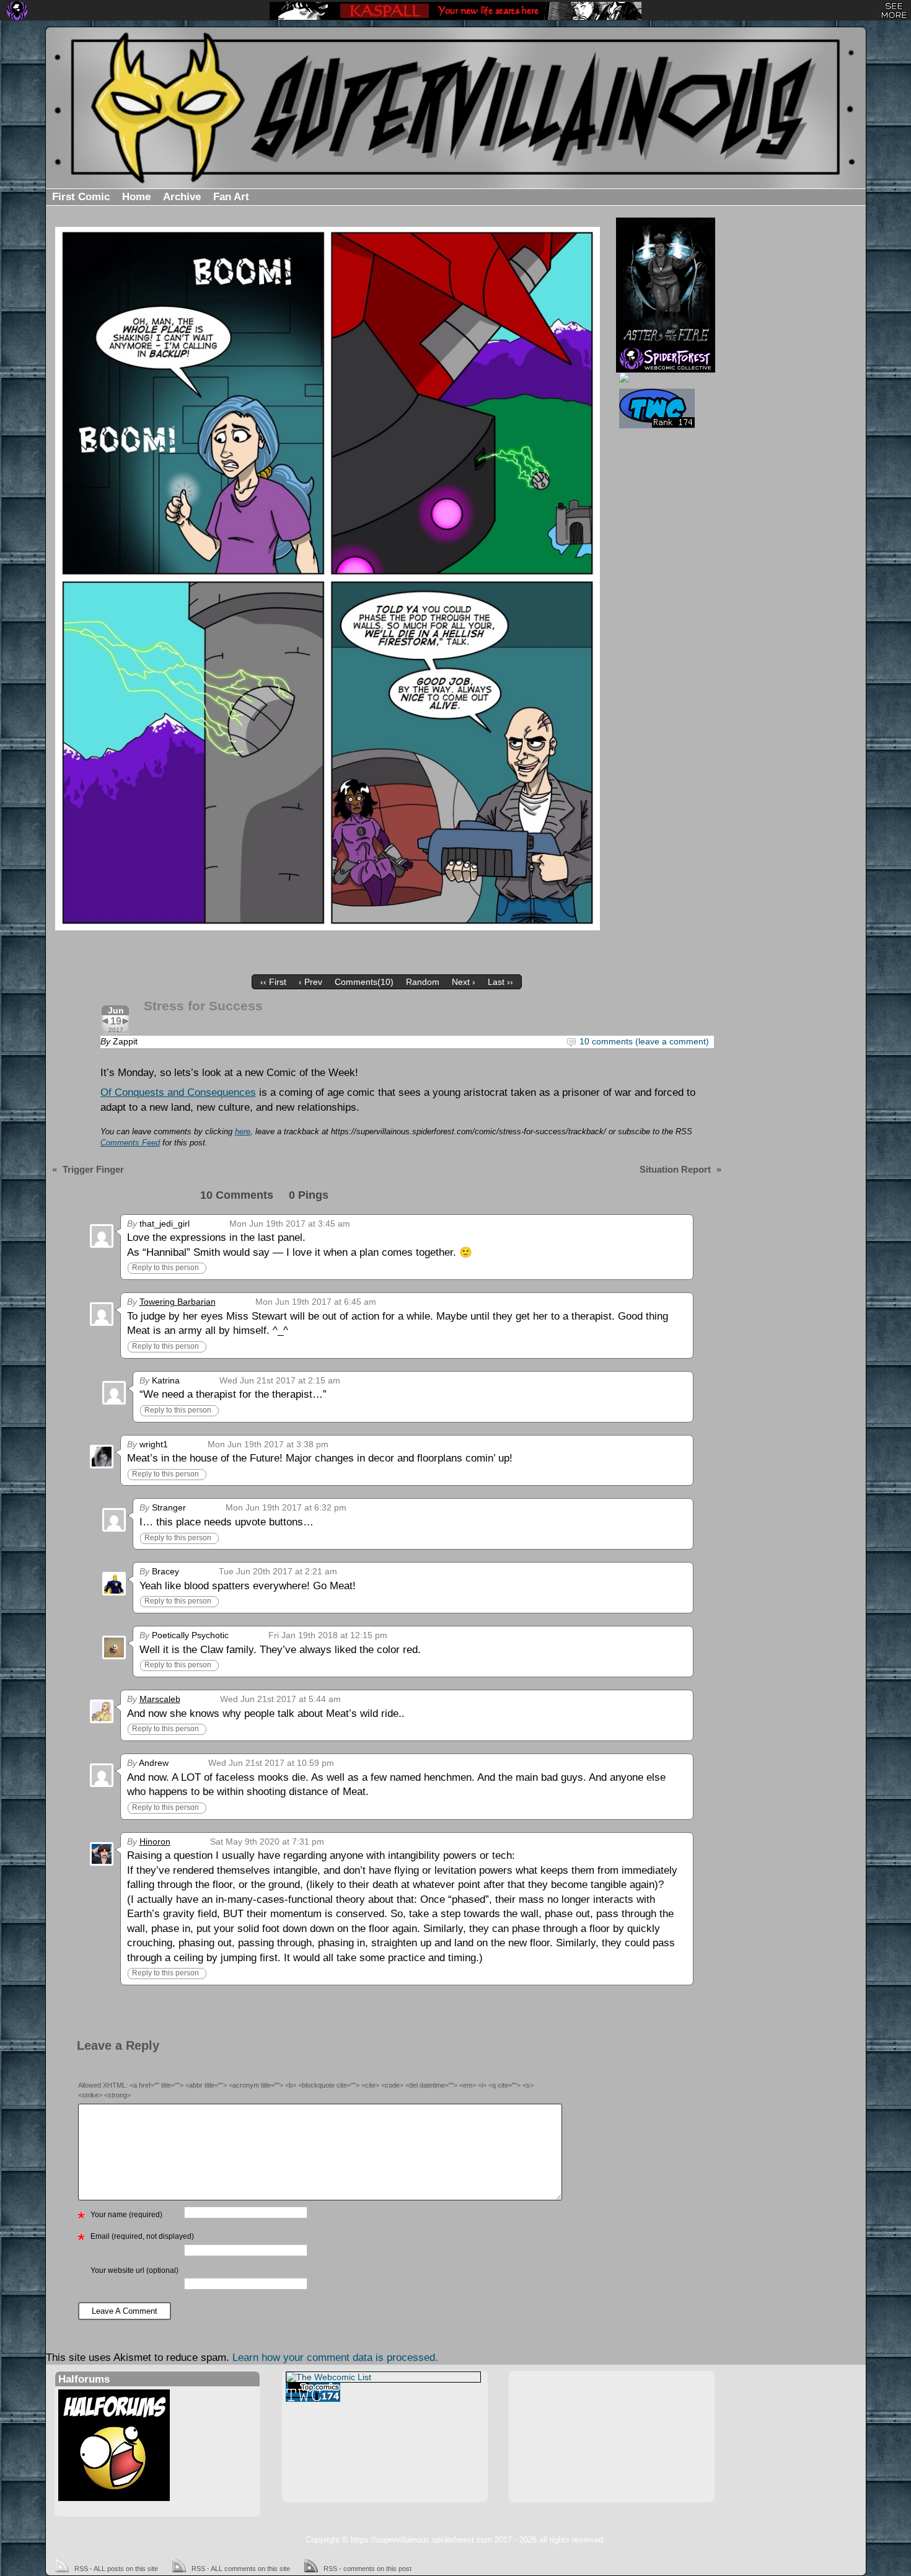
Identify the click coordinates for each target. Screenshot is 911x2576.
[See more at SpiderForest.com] (894, 11)
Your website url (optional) (134, 2270)
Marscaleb (160, 1699)
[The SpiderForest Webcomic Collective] (17, 11)
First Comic (81, 197)
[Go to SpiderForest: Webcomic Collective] (666, 360)
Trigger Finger (93, 1169)
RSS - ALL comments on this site (241, 2569)
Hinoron (155, 1842)
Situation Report (675, 1169)
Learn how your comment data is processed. (335, 2358)
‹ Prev (310, 982)
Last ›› (500, 982)
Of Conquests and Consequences (178, 1092)
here (243, 1132)
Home (136, 197)
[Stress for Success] (328, 579)
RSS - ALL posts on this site (116, 2569)
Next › (464, 982)
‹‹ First (273, 982)
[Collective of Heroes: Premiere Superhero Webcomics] (664, 377)
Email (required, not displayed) (142, 2236)
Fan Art (231, 197)
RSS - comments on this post (367, 2569)
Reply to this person (165, 1268)
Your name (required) (126, 2215)
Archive (182, 197)
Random (423, 982)
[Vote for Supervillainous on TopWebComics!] (664, 408)
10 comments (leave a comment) (644, 1041)
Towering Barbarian (178, 1302)
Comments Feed (130, 1143)
